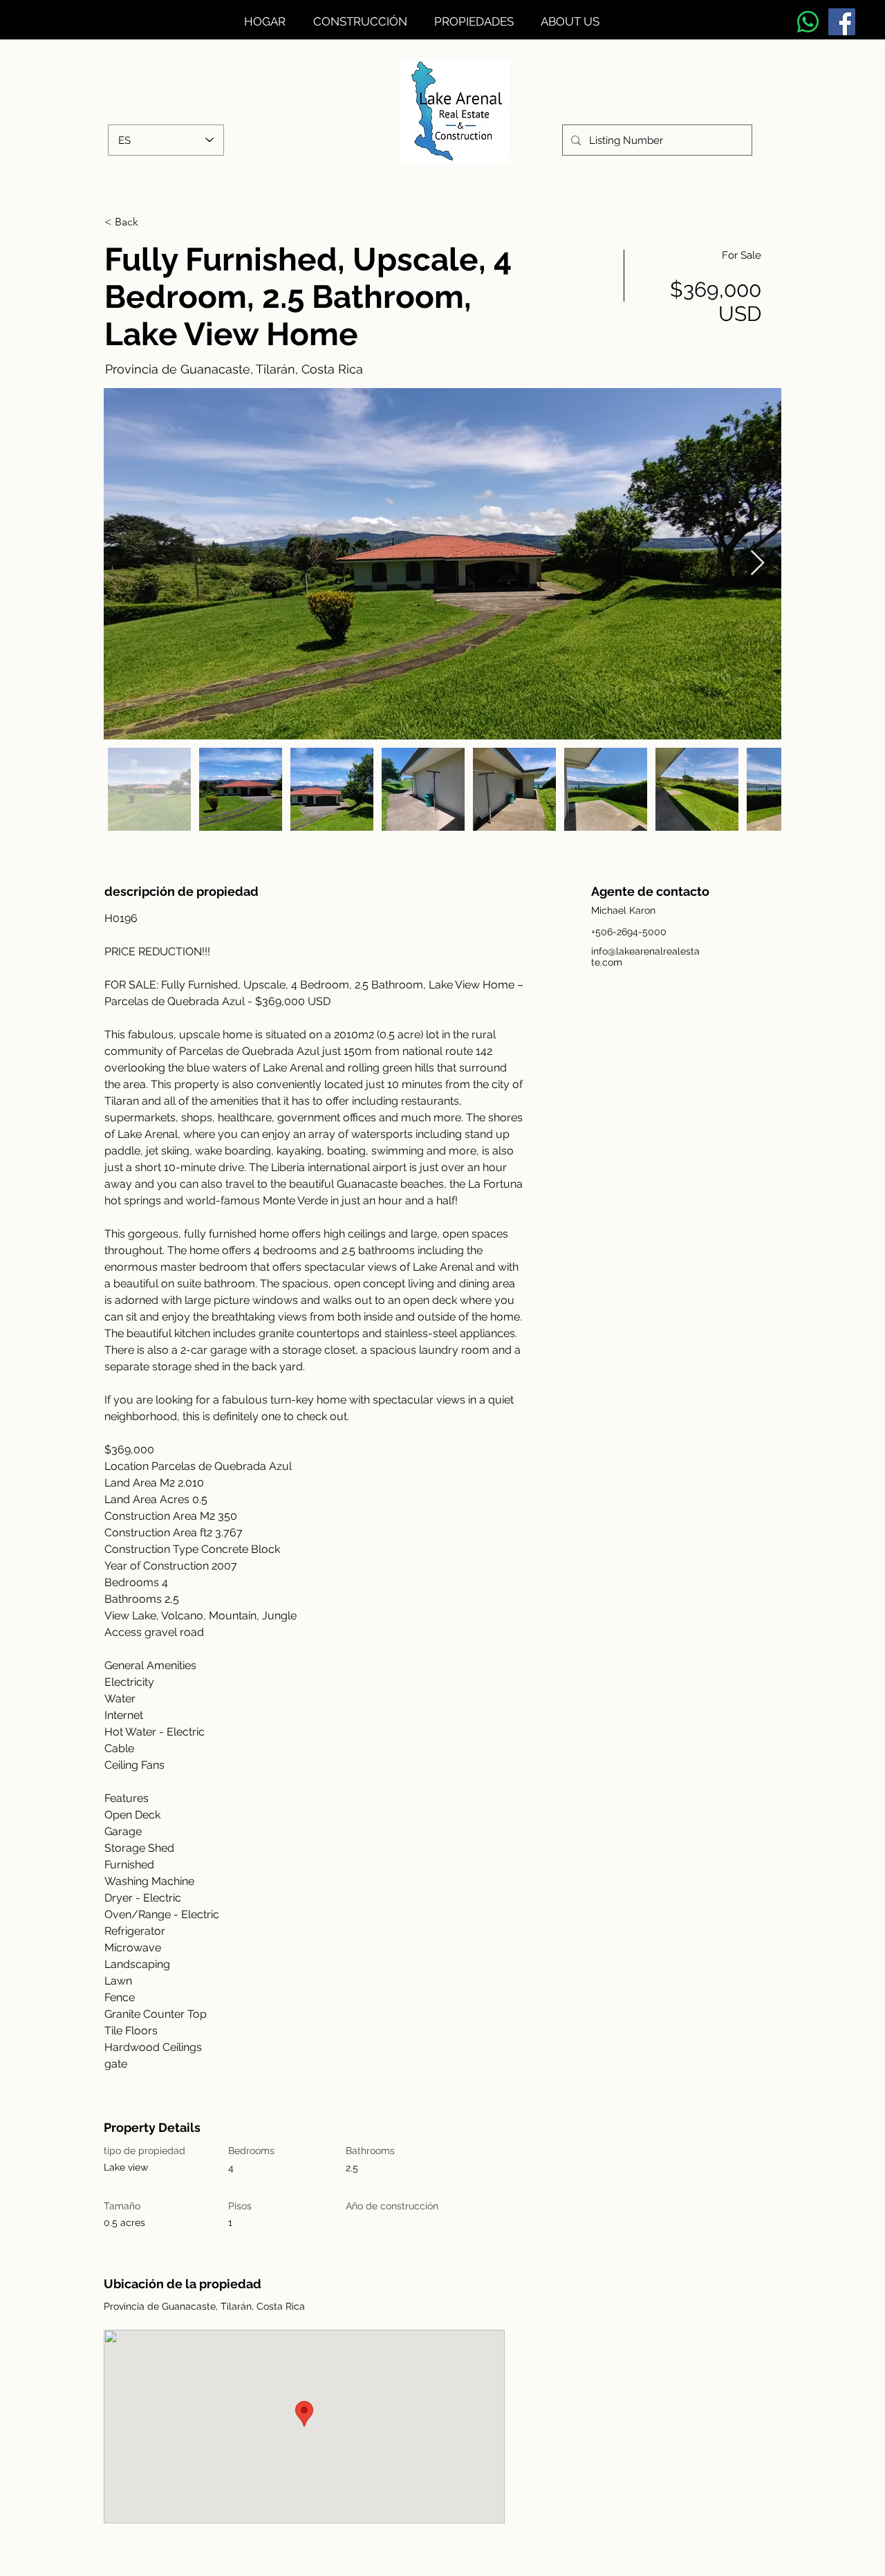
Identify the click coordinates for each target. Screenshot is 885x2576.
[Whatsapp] (808, 22)
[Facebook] (842, 22)
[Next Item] (757, 563)
